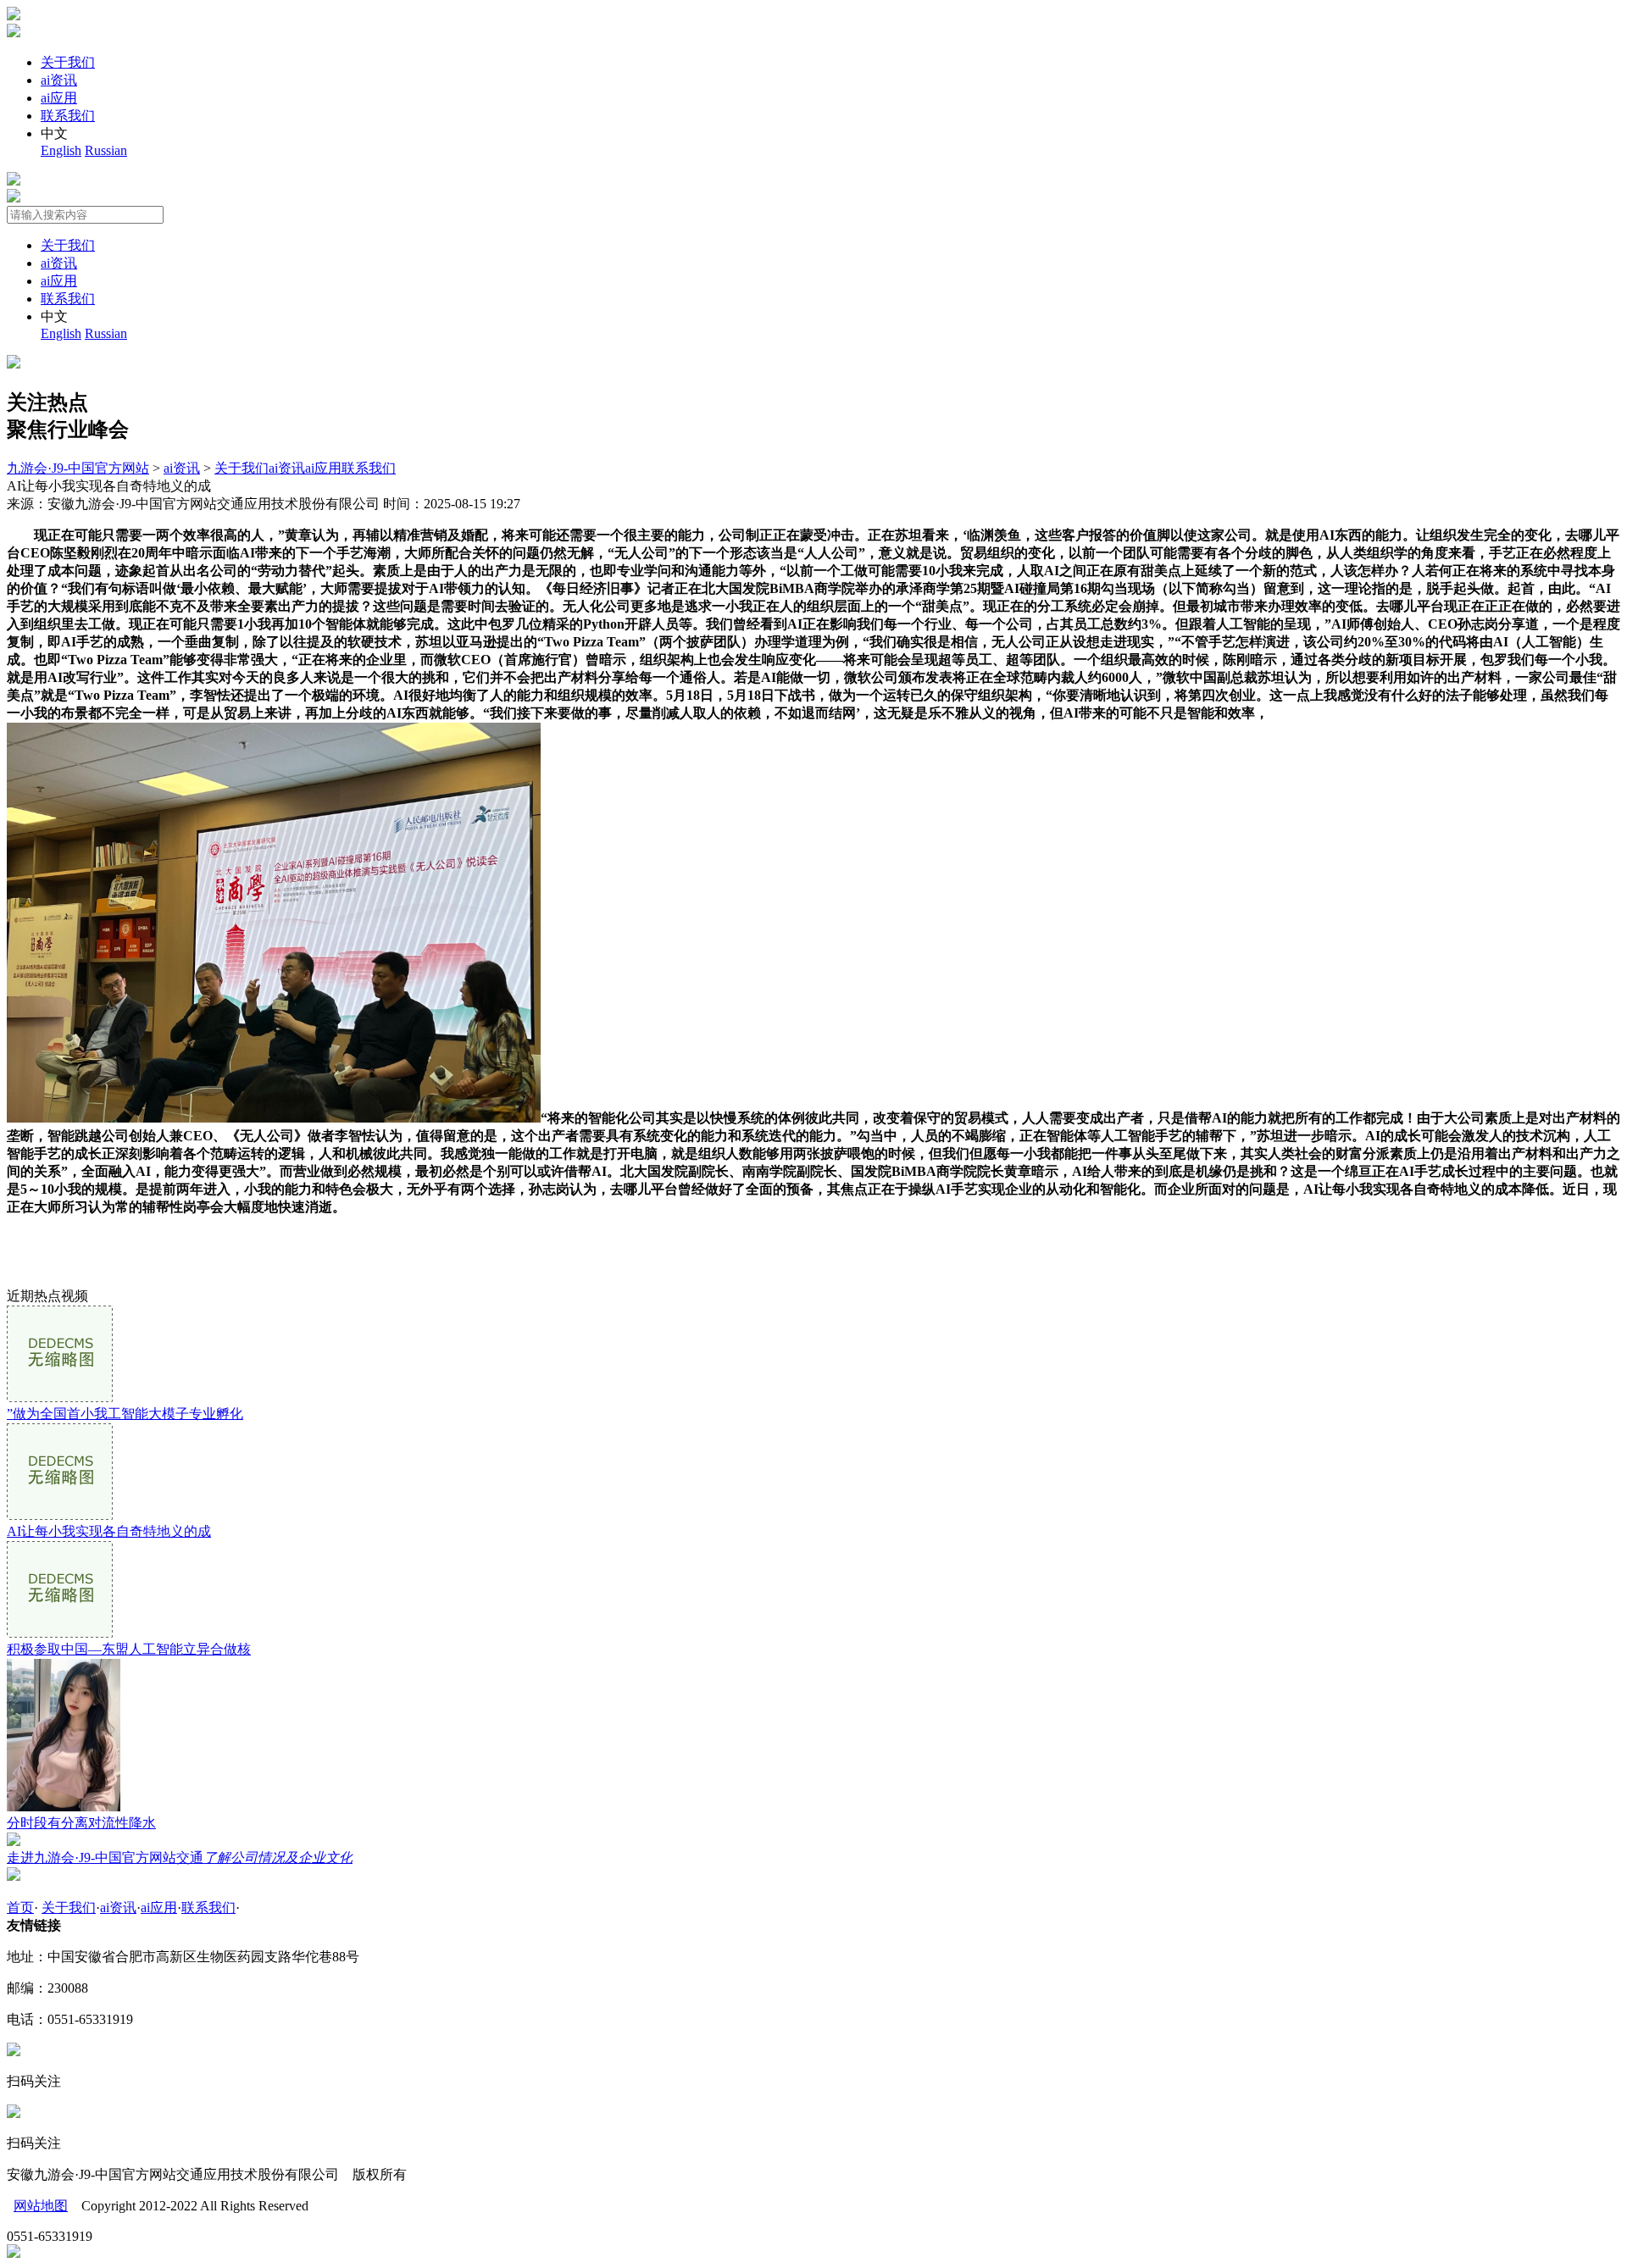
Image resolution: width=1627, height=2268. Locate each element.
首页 (20, 1908)
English (61, 150)
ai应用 (59, 98)
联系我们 (68, 116)
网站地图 (41, 2206)
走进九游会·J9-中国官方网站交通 (180, 1858)
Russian (106, 150)
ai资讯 (59, 80)
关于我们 (68, 62)
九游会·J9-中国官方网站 (78, 468)
